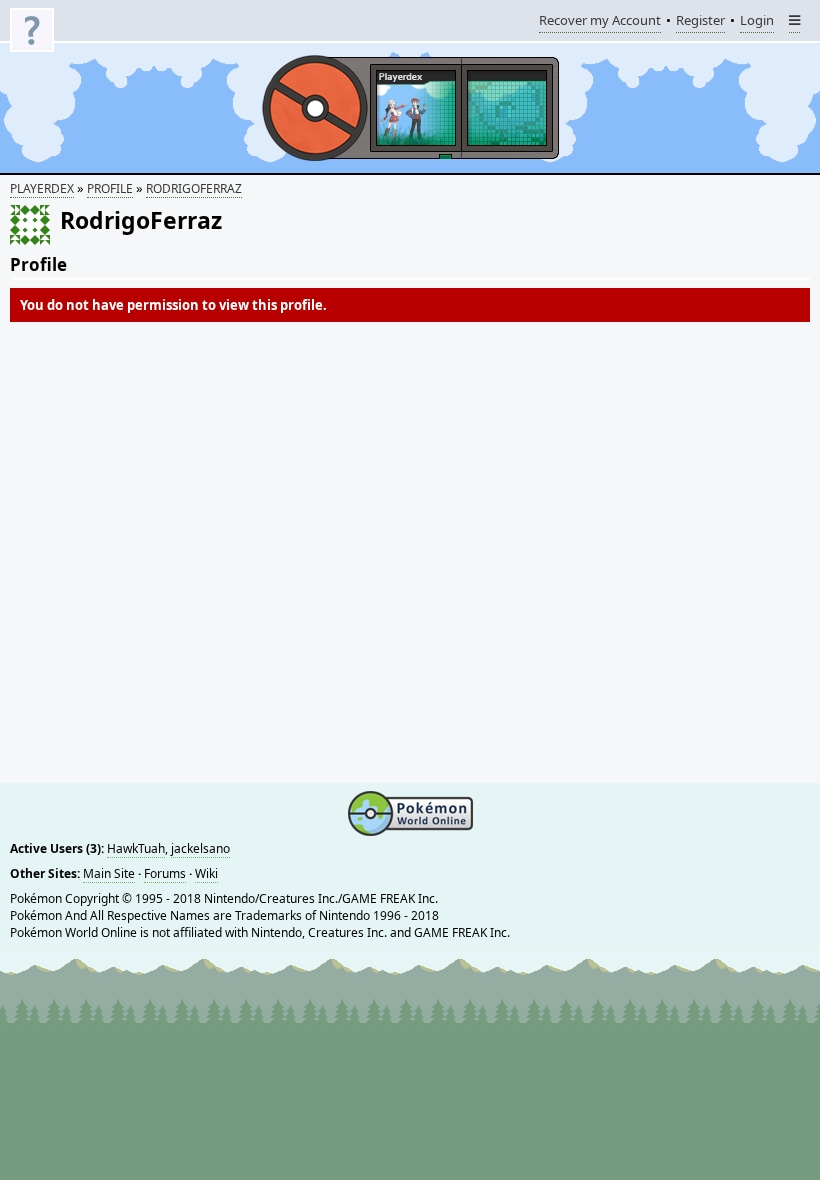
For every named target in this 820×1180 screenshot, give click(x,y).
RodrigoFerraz (194, 188)
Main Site (109, 873)
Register (700, 22)
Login (757, 22)
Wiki (206, 873)
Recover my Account (600, 22)
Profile (110, 188)
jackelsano (200, 848)
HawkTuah (136, 848)
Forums (165, 873)
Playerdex (42, 188)
